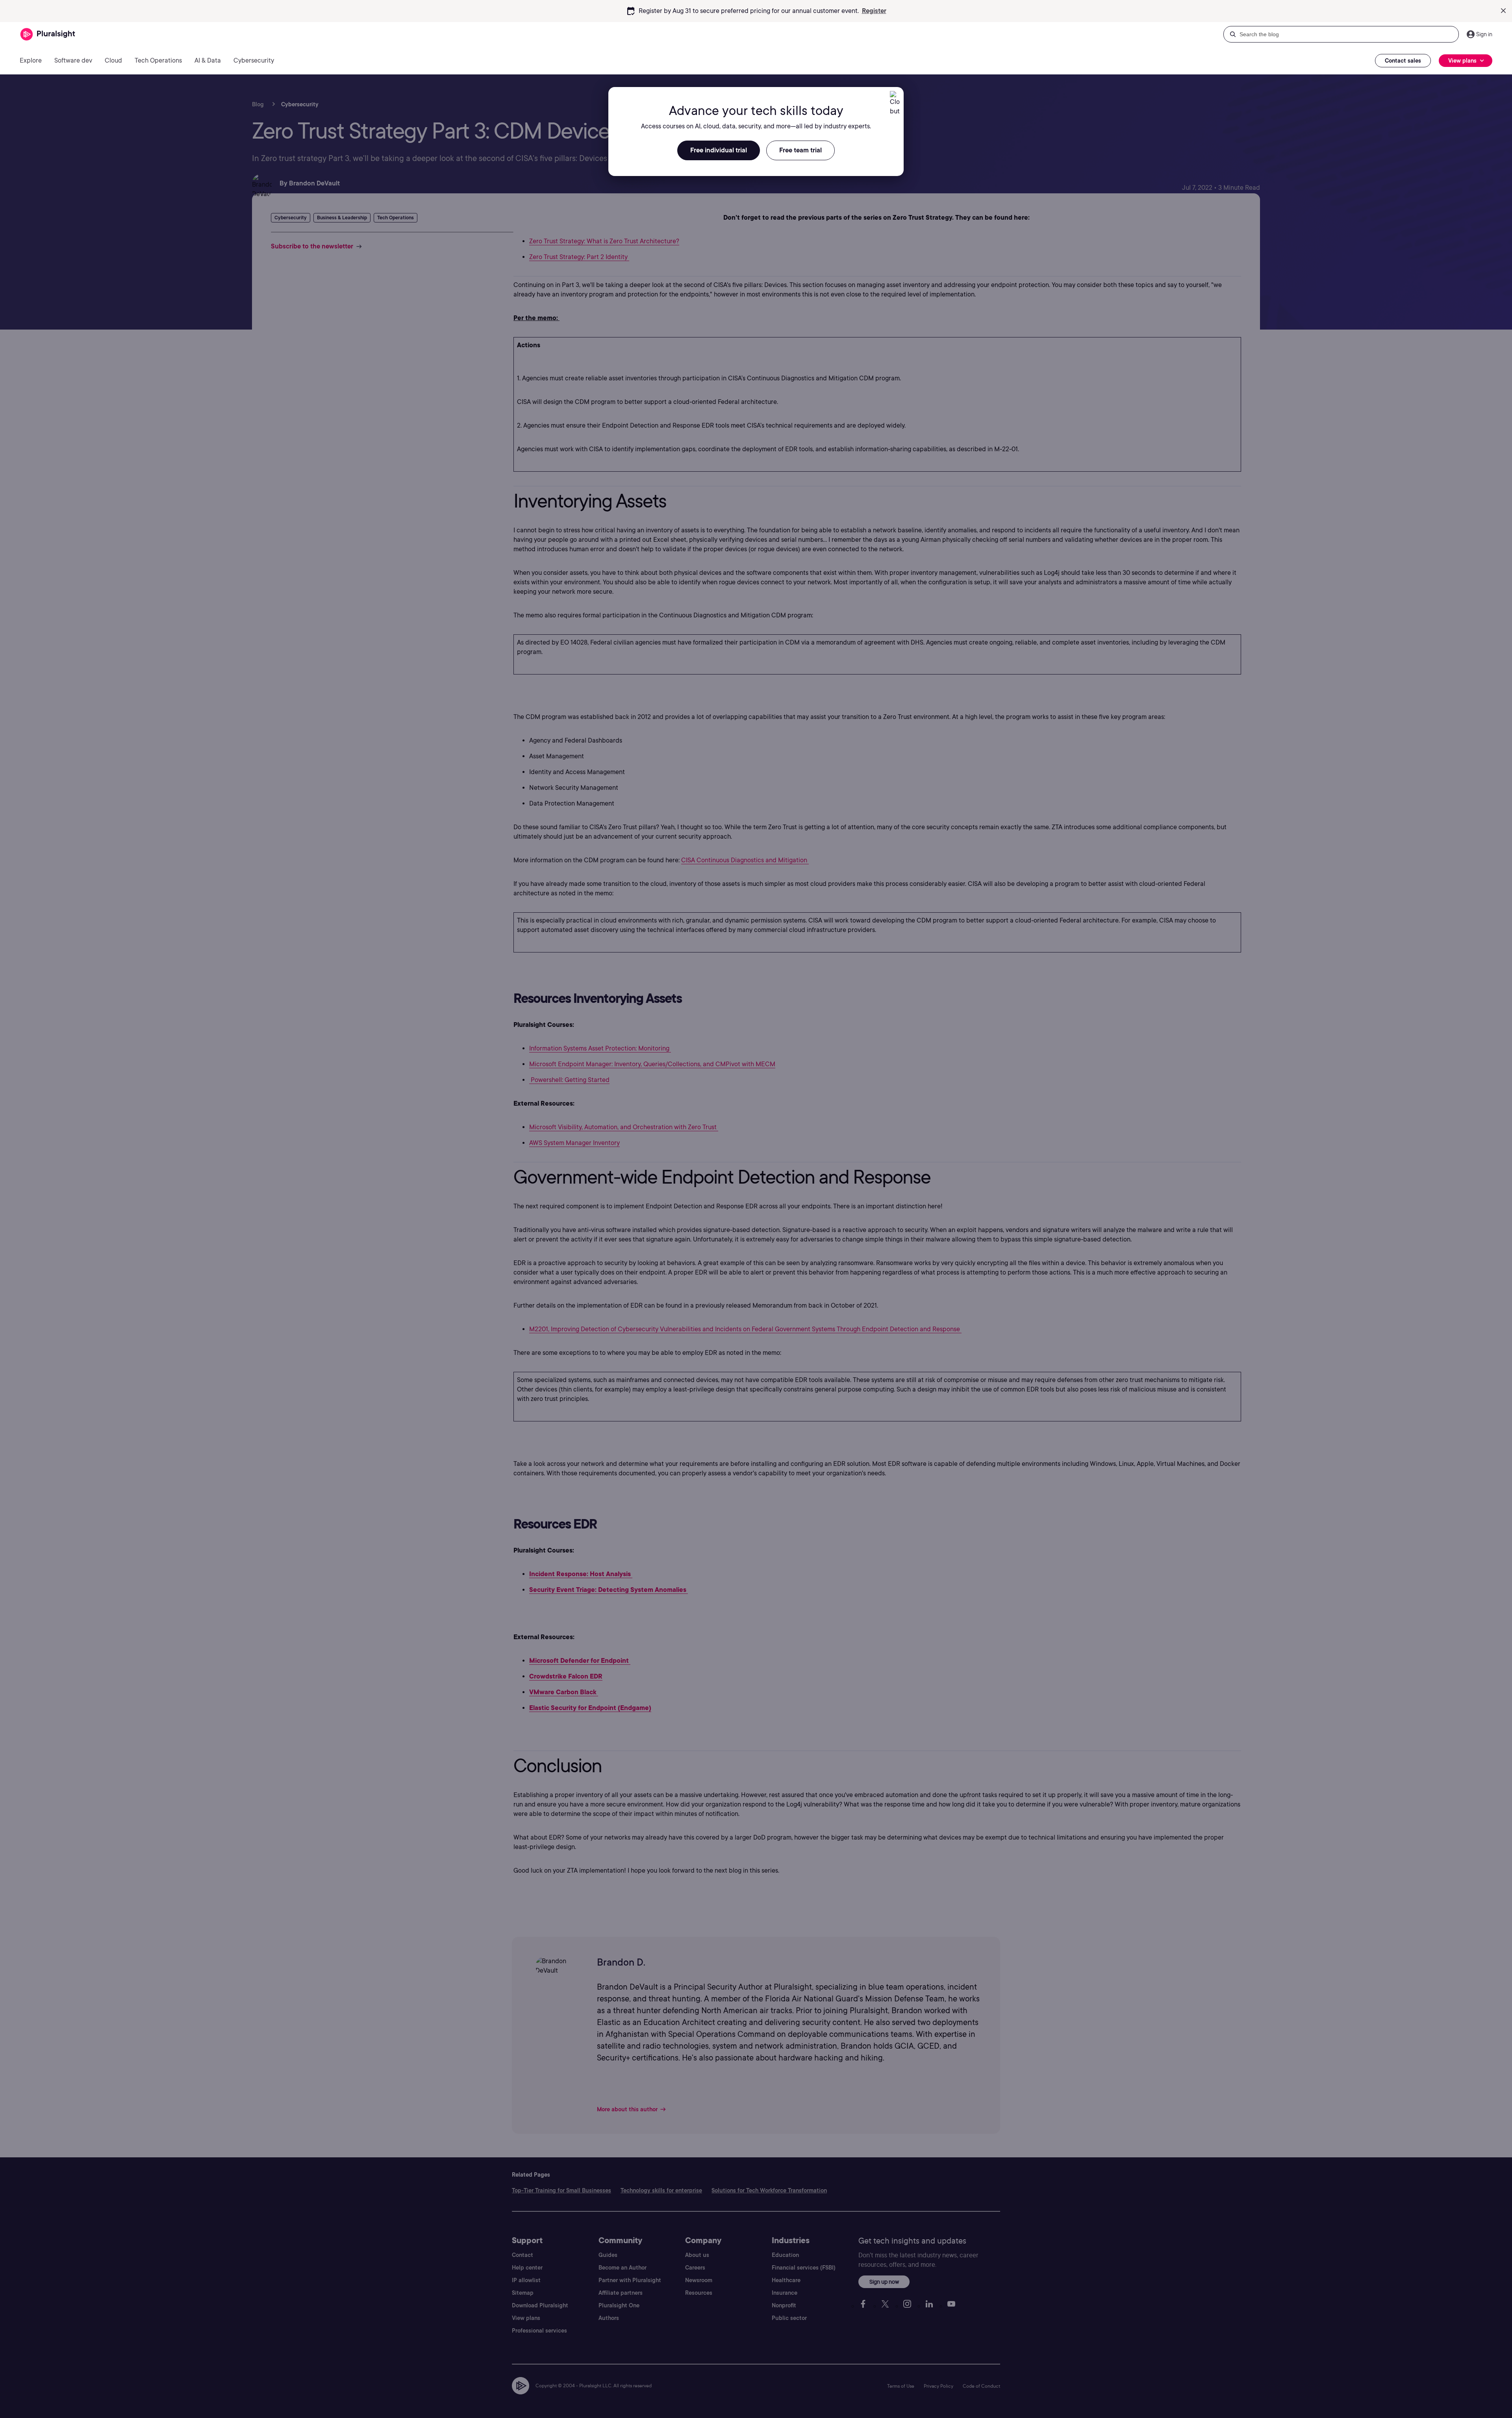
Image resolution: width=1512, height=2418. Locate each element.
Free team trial (800, 150)
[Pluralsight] (48, 34)
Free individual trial (719, 150)
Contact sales (1403, 61)
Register (874, 11)
